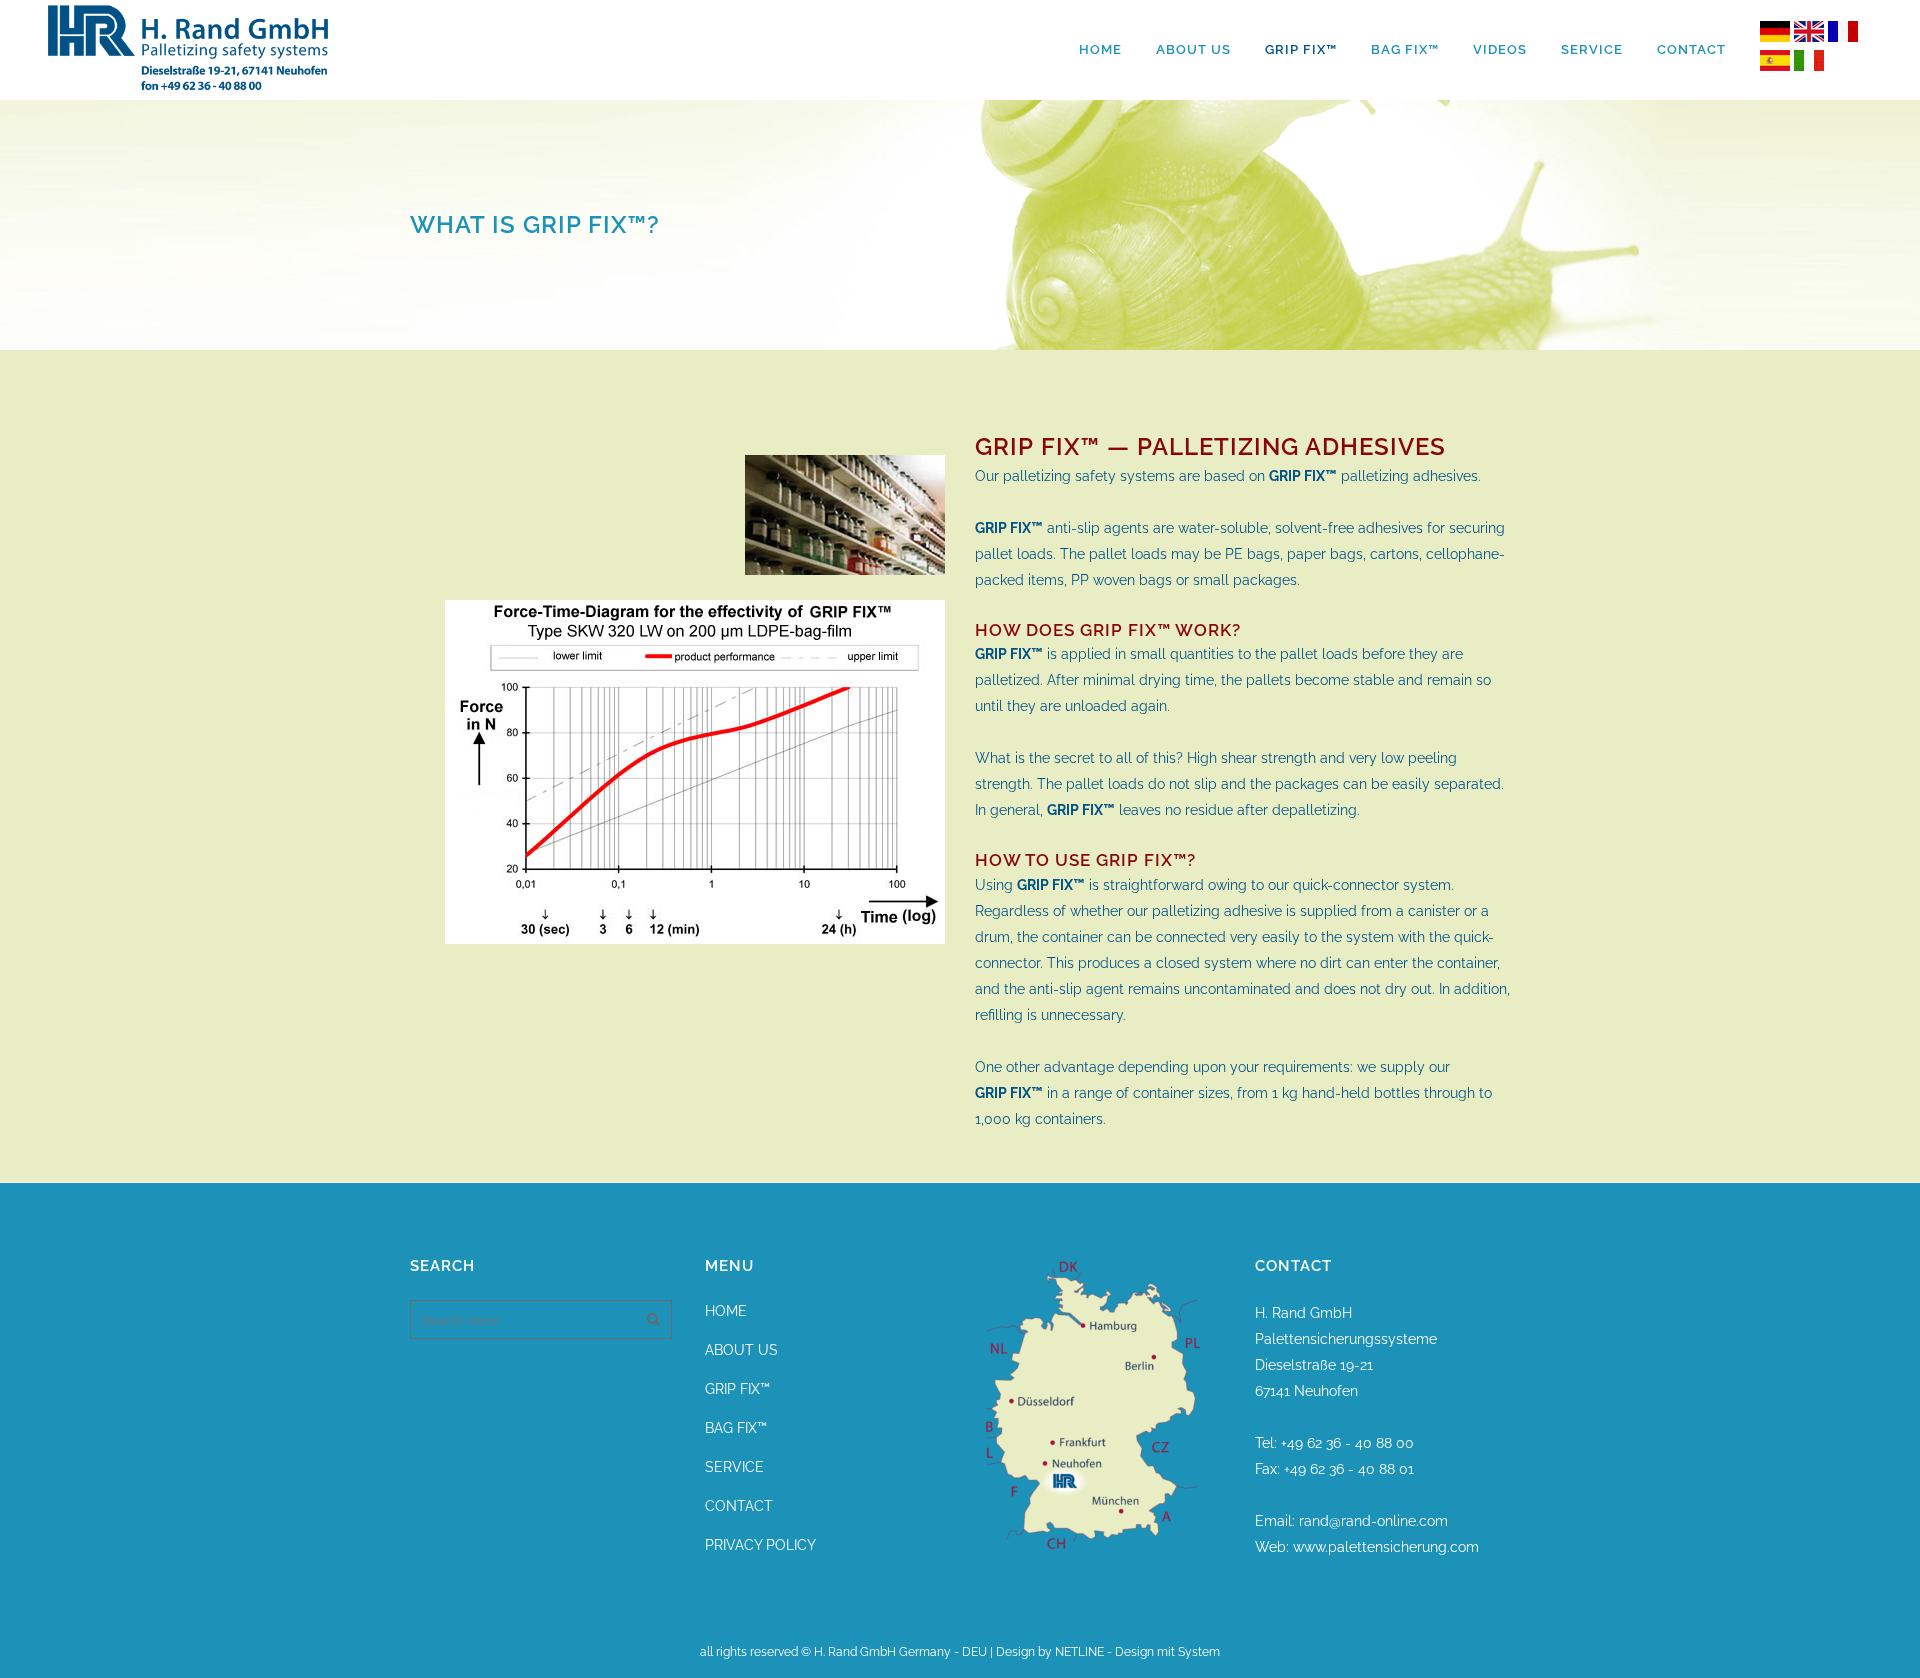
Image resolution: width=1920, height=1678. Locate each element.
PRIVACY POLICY (760, 1545)
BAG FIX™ (736, 1428)
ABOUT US (741, 1350)
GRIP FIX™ (737, 1389)
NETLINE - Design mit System (1137, 1652)
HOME (726, 1311)
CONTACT (739, 1506)
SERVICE (734, 1467)
